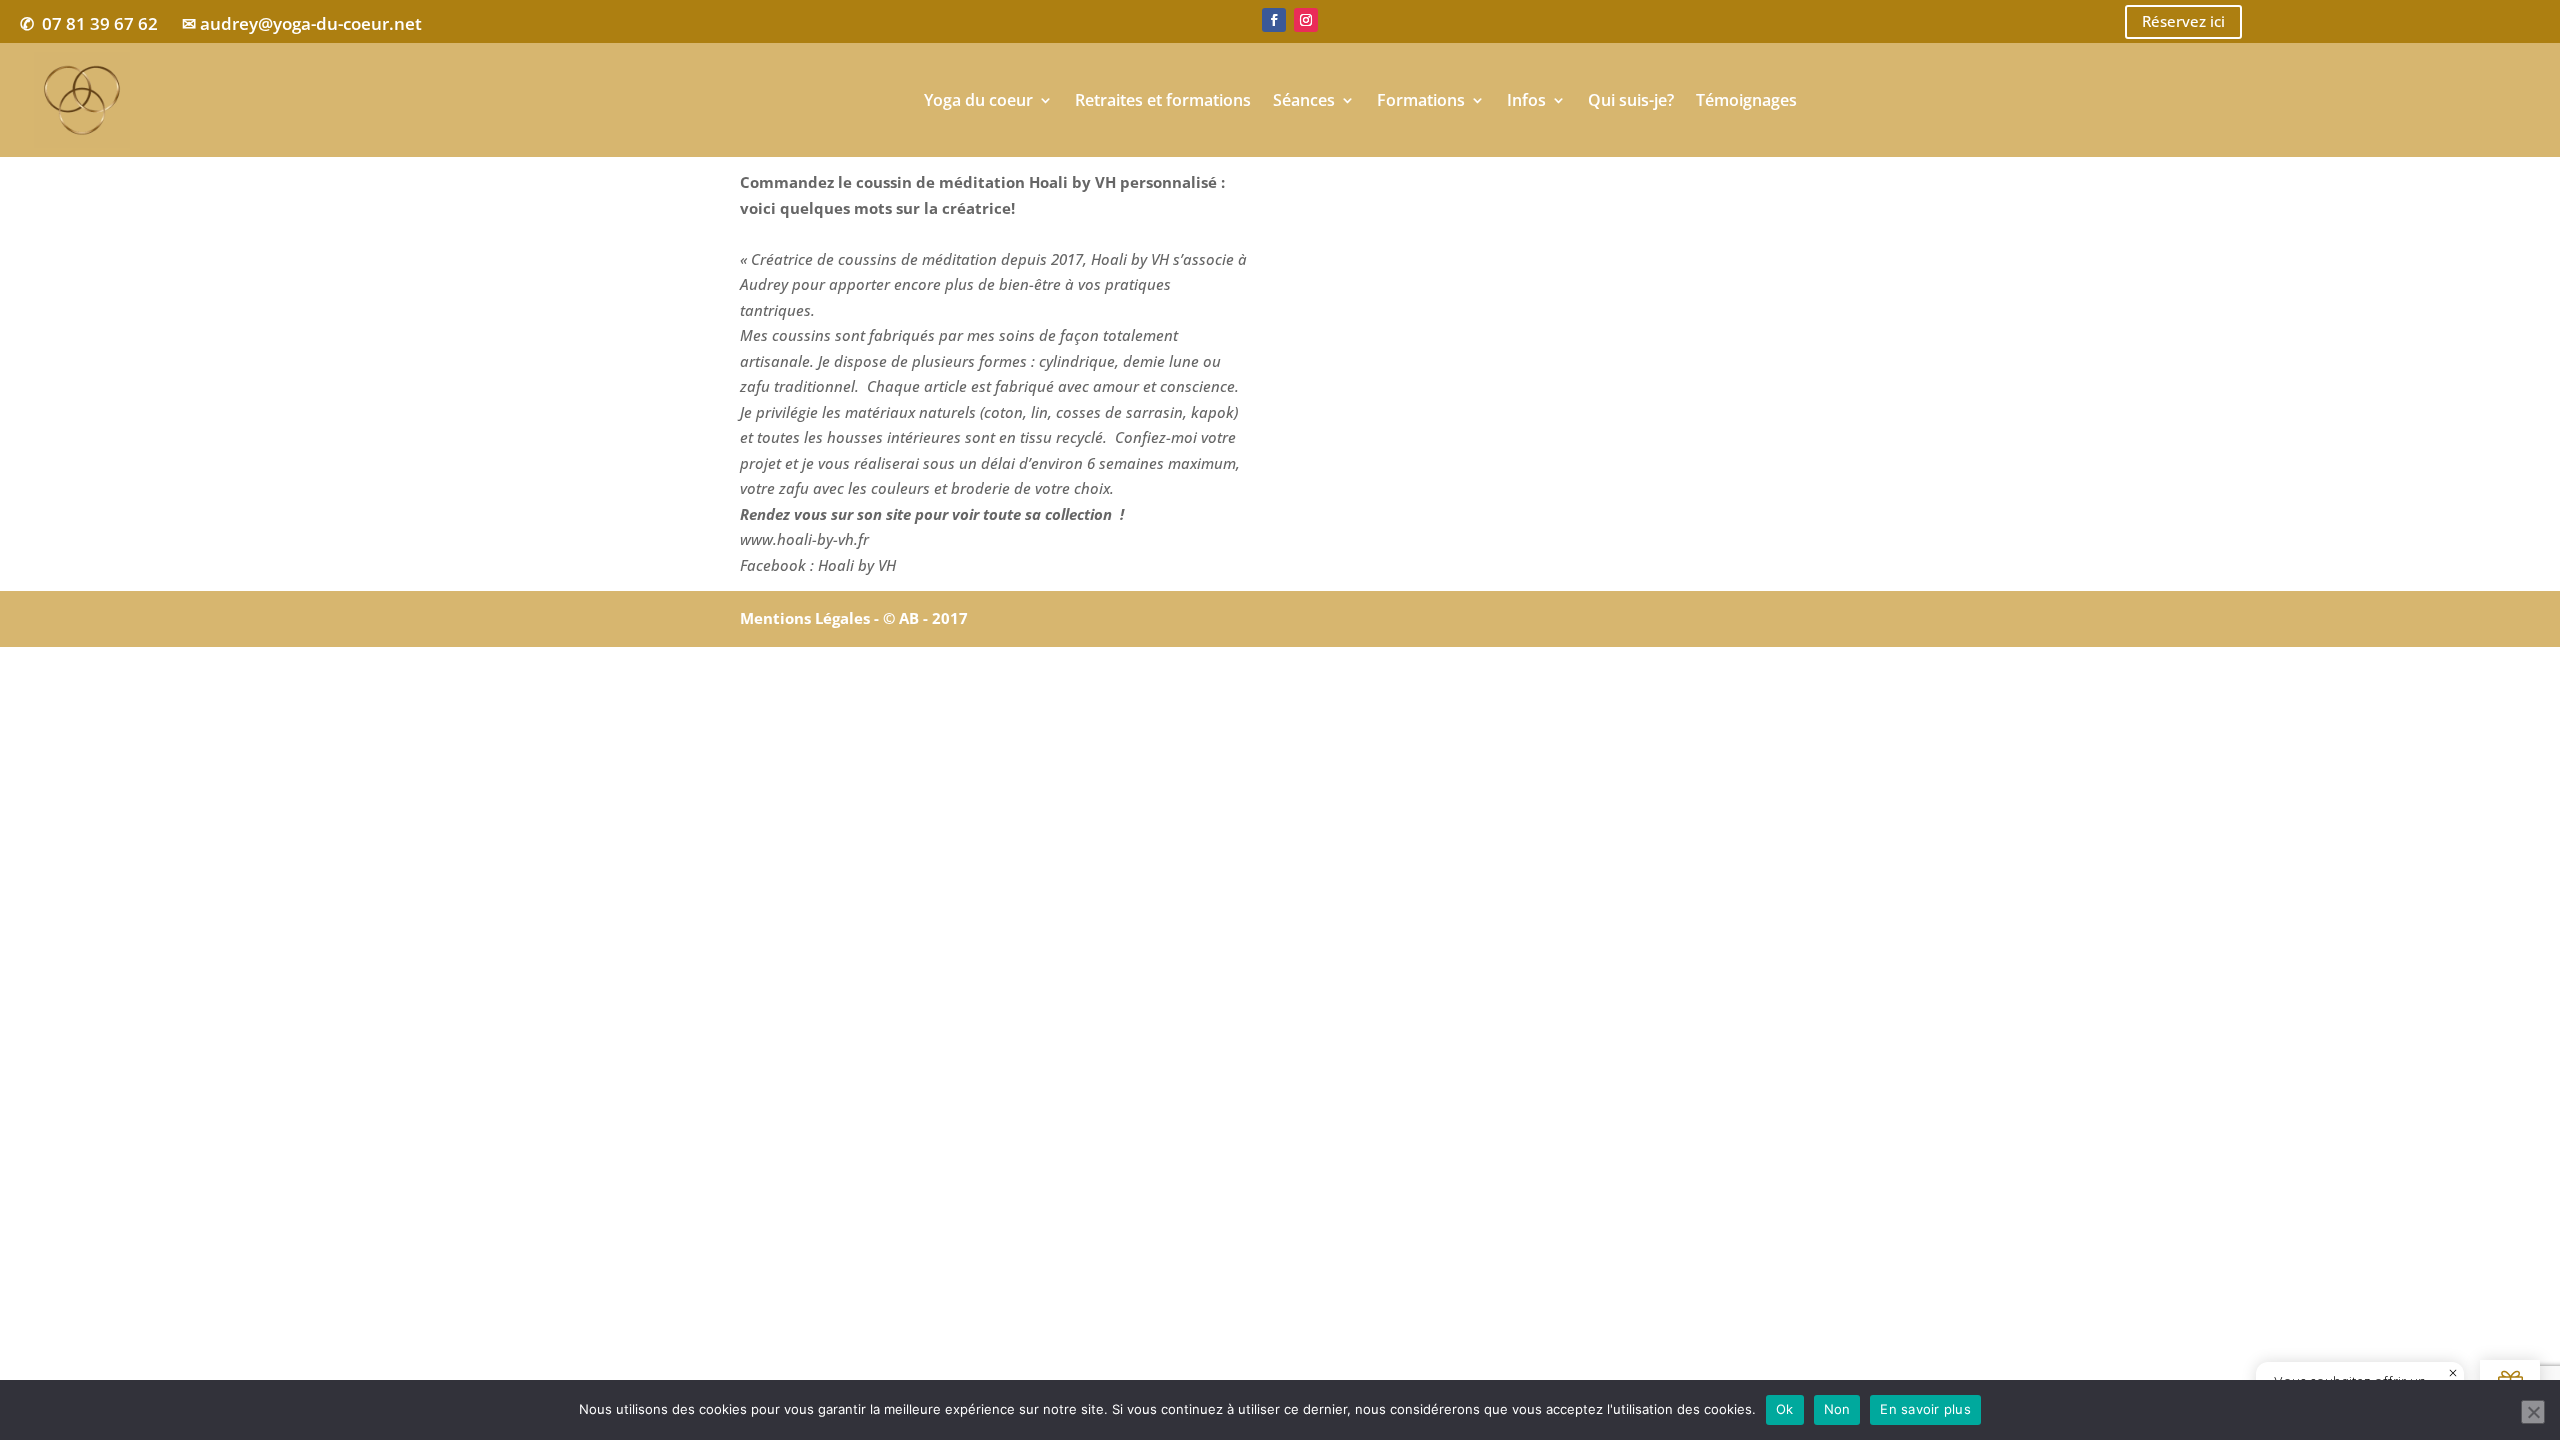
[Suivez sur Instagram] (1306, 20)
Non (1837, 1409)
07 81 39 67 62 (100, 23)
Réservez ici (2183, 21)
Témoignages (1746, 100)
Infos (1526, 100)
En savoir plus (1925, 1409)
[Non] (2533, 1412)
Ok (1785, 1409)
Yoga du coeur (978, 100)
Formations (1421, 100)
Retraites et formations (1163, 100)
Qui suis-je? (1631, 100)
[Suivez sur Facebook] (1274, 20)
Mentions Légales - (811, 618)
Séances (1304, 100)
